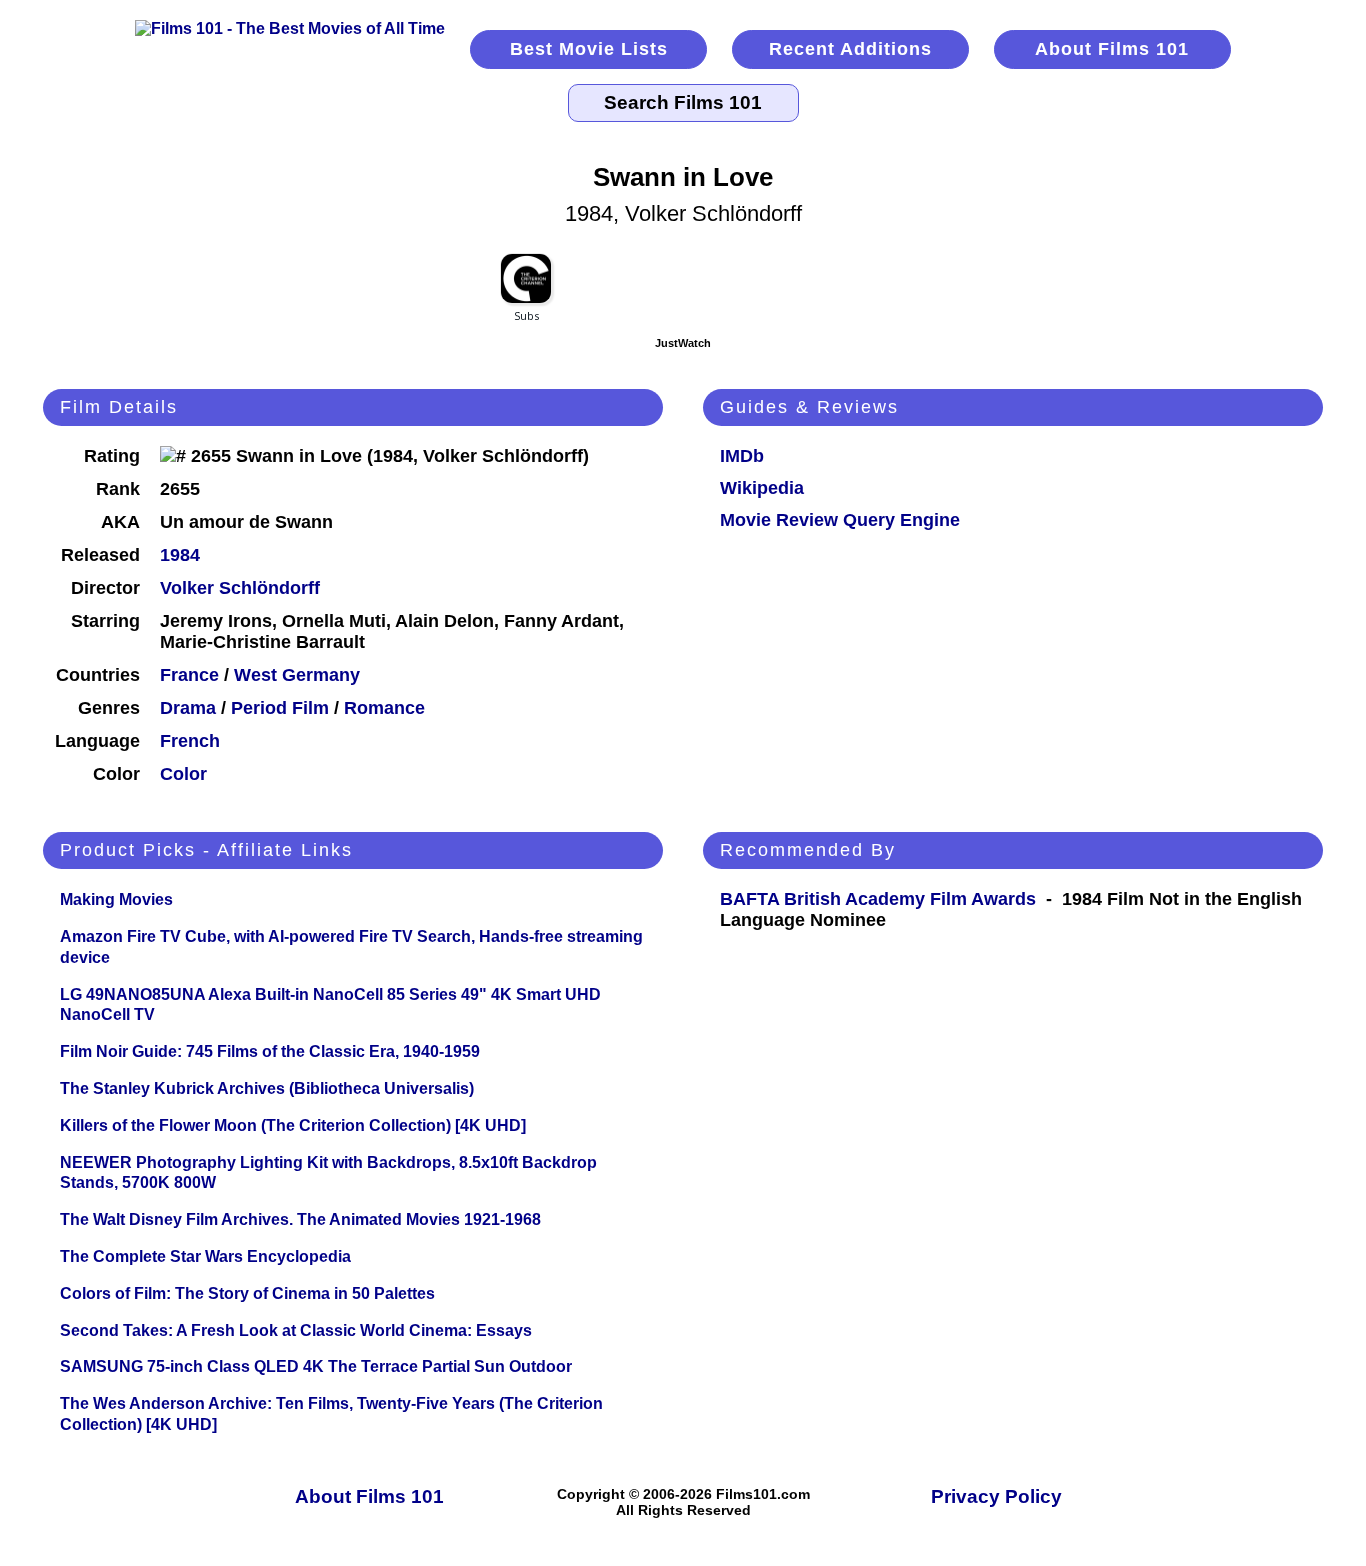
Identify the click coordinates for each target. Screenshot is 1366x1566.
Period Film (280, 708)
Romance (384, 708)
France (189, 675)
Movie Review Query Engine (840, 520)
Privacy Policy (996, 1496)
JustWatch (683, 343)
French (190, 741)
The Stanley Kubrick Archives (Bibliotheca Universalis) (267, 1088)
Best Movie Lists (589, 49)
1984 (180, 555)
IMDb (742, 456)
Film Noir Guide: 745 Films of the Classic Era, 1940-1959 (270, 1051)
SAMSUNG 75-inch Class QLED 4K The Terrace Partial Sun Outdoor (316, 1366)
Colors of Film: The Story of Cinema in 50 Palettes (247, 1293)
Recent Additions (850, 49)
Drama (188, 708)
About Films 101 (1112, 49)
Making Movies (116, 899)
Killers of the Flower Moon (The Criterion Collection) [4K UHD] (293, 1125)
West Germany (297, 675)
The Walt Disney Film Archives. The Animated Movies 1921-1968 (300, 1219)
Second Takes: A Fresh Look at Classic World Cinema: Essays (296, 1330)
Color (183, 774)
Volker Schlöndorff (240, 588)
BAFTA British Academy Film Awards (878, 899)
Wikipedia (762, 488)
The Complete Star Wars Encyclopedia (205, 1256)
